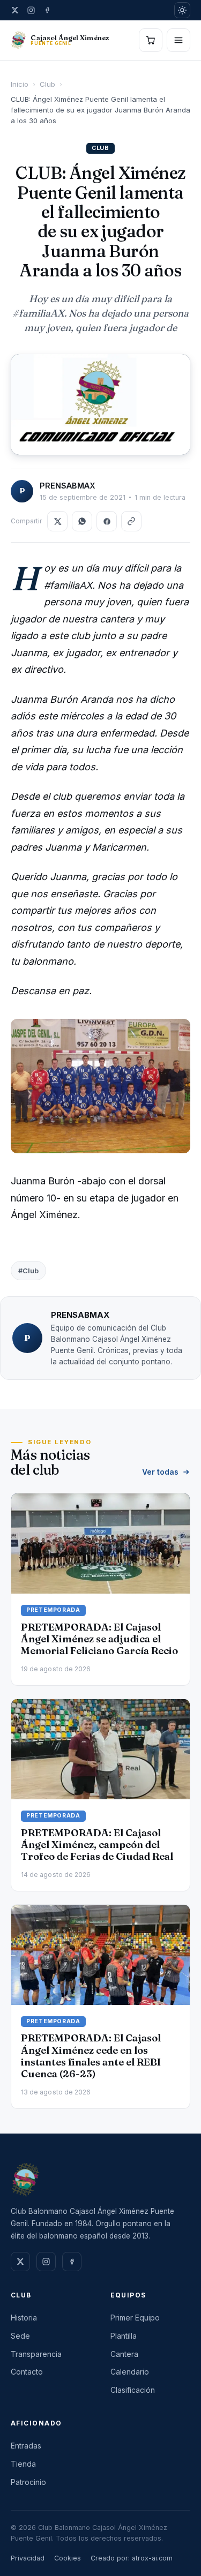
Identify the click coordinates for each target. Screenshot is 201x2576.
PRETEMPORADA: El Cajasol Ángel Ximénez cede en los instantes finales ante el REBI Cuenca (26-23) (91, 2056)
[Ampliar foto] (100, 404)
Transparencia (36, 2354)
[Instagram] (31, 10)
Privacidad (28, 2558)
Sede (20, 2336)
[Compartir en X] (57, 521)
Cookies (68, 2558)
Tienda (23, 2464)
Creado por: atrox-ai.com (132, 2558)
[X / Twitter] (15, 10)
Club (47, 84)
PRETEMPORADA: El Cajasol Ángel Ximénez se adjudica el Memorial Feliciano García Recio (99, 1639)
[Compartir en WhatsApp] (82, 521)
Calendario (130, 2372)
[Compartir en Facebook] (107, 521)
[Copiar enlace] (131, 521)
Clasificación (133, 2390)
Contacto (27, 2372)
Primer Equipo (135, 2318)
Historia (24, 2318)
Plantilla (124, 2336)
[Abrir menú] (178, 40)
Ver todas (160, 1472)
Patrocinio (28, 2482)
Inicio (20, 84)
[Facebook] (47, 10)
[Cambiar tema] (182, 10)
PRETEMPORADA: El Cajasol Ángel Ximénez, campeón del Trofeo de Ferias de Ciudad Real (97, 1845)
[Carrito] (151, 40)
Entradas (26, 2446)
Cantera (124, 2354)
